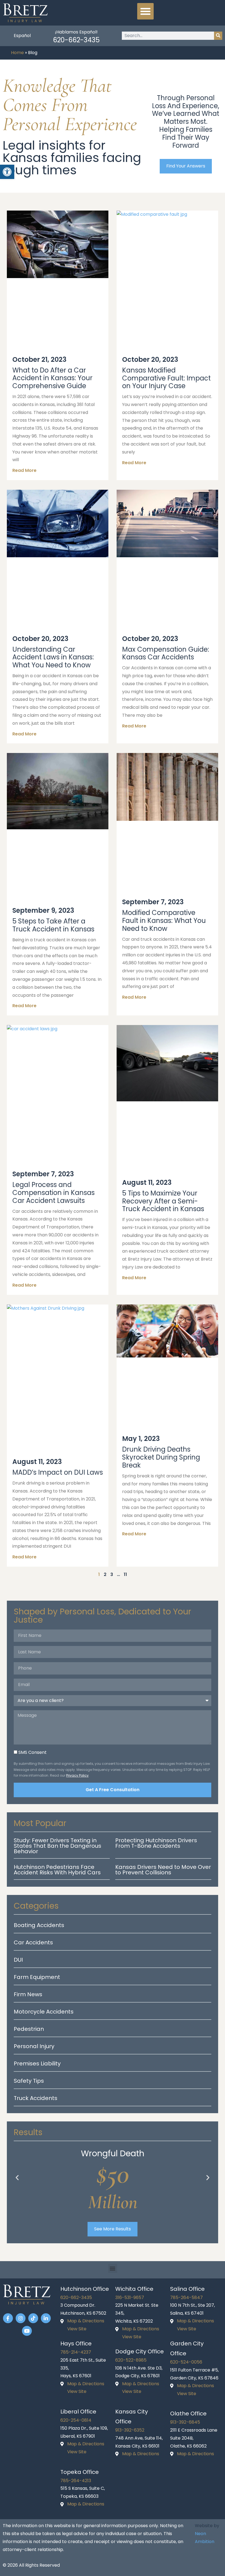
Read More (24, 470)
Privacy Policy (77, 1775)
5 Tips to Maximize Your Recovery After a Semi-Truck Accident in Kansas (163, 1201)
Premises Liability (37, 2063)
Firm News (28, 1994)
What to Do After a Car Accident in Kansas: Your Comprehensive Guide (52, 378)
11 (125, 1574)
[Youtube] (27, 2331)
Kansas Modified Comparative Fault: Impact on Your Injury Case (166, 378)
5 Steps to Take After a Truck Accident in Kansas (53, 925)
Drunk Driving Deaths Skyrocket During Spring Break (161, 1457)
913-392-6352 (130, 2430)
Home (17, 53)
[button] (145, 11)
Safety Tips (29, 2081)
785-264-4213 (76, 2481)
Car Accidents (33, 1942)
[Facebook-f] (8, 2318)
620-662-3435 (76, 40)
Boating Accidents (39, 1925)
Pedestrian (29, 2029)
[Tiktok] (33, 2318)
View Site (77, 2329)
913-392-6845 (185, 2422)
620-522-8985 (131, 2360)
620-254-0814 (76, 2420)
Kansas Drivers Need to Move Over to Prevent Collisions (163, 1870)
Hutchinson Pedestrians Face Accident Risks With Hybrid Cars (57, 1870)
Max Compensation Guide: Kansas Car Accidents (166, 653)
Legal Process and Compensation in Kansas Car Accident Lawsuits (54, 1193)
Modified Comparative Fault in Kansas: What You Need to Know (164, 921)
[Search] (218, 36)
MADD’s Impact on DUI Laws (58, 1472)
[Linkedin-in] (46, 2318)
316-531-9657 (130, 2298)
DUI (18, 1960)
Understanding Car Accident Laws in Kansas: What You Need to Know (53, 657)
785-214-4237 (76, 2352)
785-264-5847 (186, 2298)
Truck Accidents (36, 2098)
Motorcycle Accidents (44, 2012)
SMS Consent (33, 1752)
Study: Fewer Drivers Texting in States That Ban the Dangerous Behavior (57, 1846)
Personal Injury (34, 2046)
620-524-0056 (186, 2362)
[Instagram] (21, 2318)
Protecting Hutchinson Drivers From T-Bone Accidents (156, 1843)
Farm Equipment (37, 1977)
